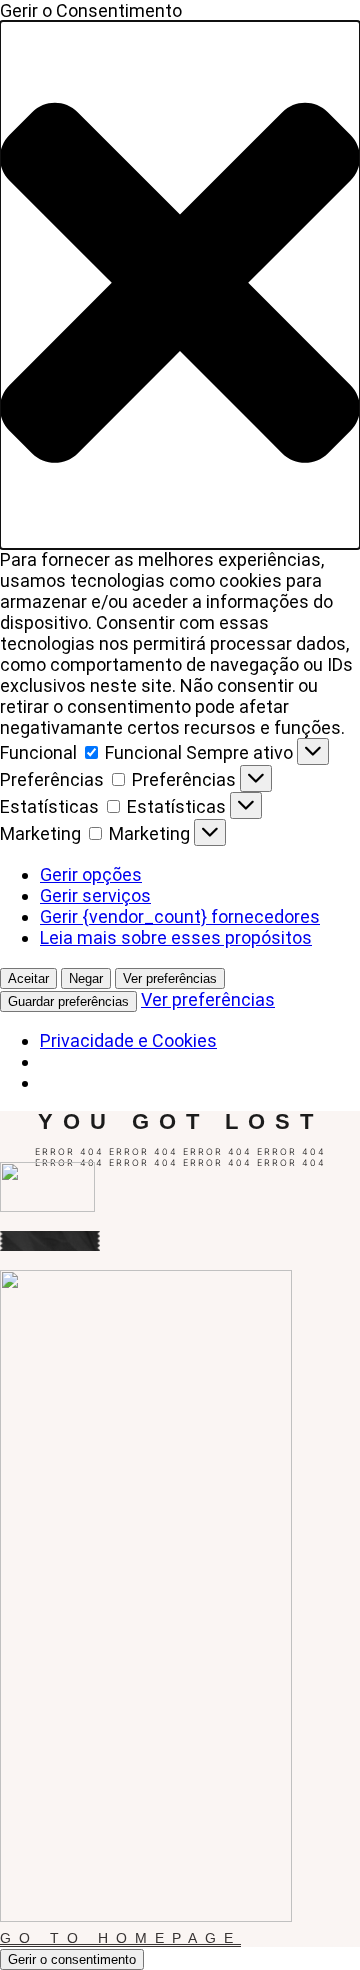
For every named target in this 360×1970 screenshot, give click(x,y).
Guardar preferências (68, 1001)
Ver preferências (170, 978)
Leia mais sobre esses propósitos (176, 937)
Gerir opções (91, 874)
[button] (180, 285)
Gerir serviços (95, 895)
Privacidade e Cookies (128, 1040)
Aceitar (28, 978)
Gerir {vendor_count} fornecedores (180, 916)
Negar (86, 978)
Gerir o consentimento (72, 1959)
